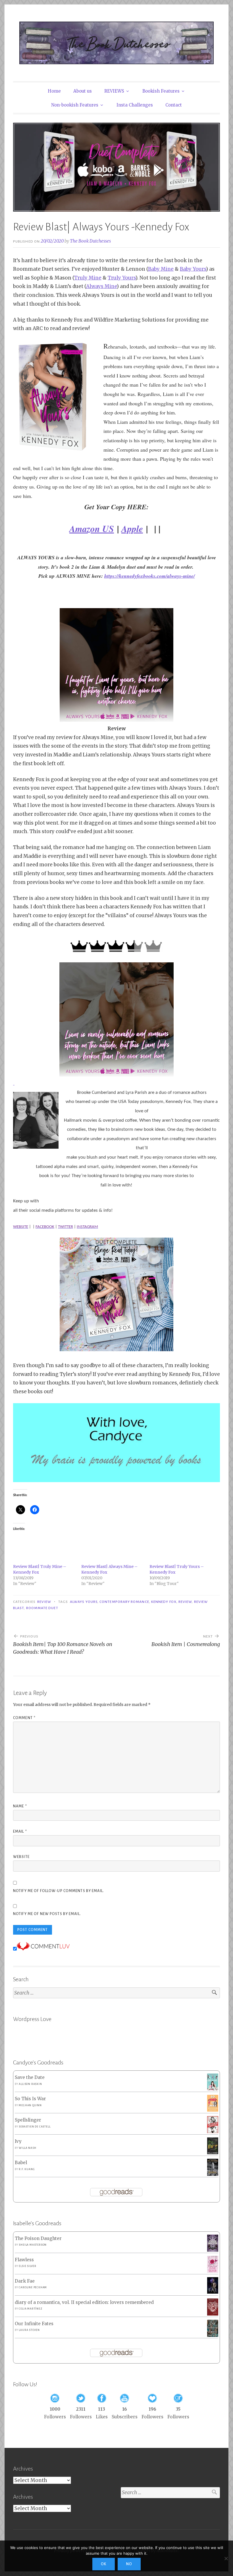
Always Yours (84, 1602)
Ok (104, 2564)
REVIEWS (114, 91)
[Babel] (213, 2174)
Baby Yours (193, 269)
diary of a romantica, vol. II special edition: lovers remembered (84, 2302)
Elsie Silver (28, 2266)
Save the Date (30, 2077)
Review (44, 1602)
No (129, 2564)
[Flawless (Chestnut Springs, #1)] (213, 2271)
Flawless (24, 2260)
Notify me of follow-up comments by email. (59, 1891)
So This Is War (30, 2099)
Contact (174, 105)
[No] (226, 2558)
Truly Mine (88, 278)
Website (21, 1857)
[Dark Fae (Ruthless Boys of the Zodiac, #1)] (213, 2292)
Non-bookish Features (75, 105)
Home (54, 91)
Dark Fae (25, 2281)
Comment (24, 1718)
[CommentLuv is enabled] (43, 1949)
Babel (21, 2163)
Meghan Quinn (30, 2105)
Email (20, 1832)
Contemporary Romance (124, 1602)
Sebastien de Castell (35, 2127)
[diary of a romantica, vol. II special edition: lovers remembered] (213, 2314)
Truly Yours (122, 278)
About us (83, 91)
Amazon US (92, 528)
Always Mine (101, 286)
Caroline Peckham (33, 2287)
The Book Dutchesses (90, 241)
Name (20, 1806)
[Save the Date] (213, 2089)
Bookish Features (161, 91)
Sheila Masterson (33, 2245)
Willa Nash (27, 2148)
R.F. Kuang (27, 2169)
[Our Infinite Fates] (213, 2335)
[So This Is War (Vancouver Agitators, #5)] (213, 2110)
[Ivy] (213, 2153)
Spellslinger (28, 2120)
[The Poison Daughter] (213, 2250)
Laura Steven (29, 2330)
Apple (132, 528)
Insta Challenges (135, 105)
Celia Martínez (30, 2309)
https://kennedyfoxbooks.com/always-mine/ (150, 576)
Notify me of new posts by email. (47, 1914)
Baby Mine (161, 269)
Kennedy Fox (164, 1602)
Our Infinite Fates (34, 2324)
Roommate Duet (42, 1608)
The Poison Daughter (38, 2238)
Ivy (18, 2141)
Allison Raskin (30, 2084)
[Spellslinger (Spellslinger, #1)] (213, 2132)
